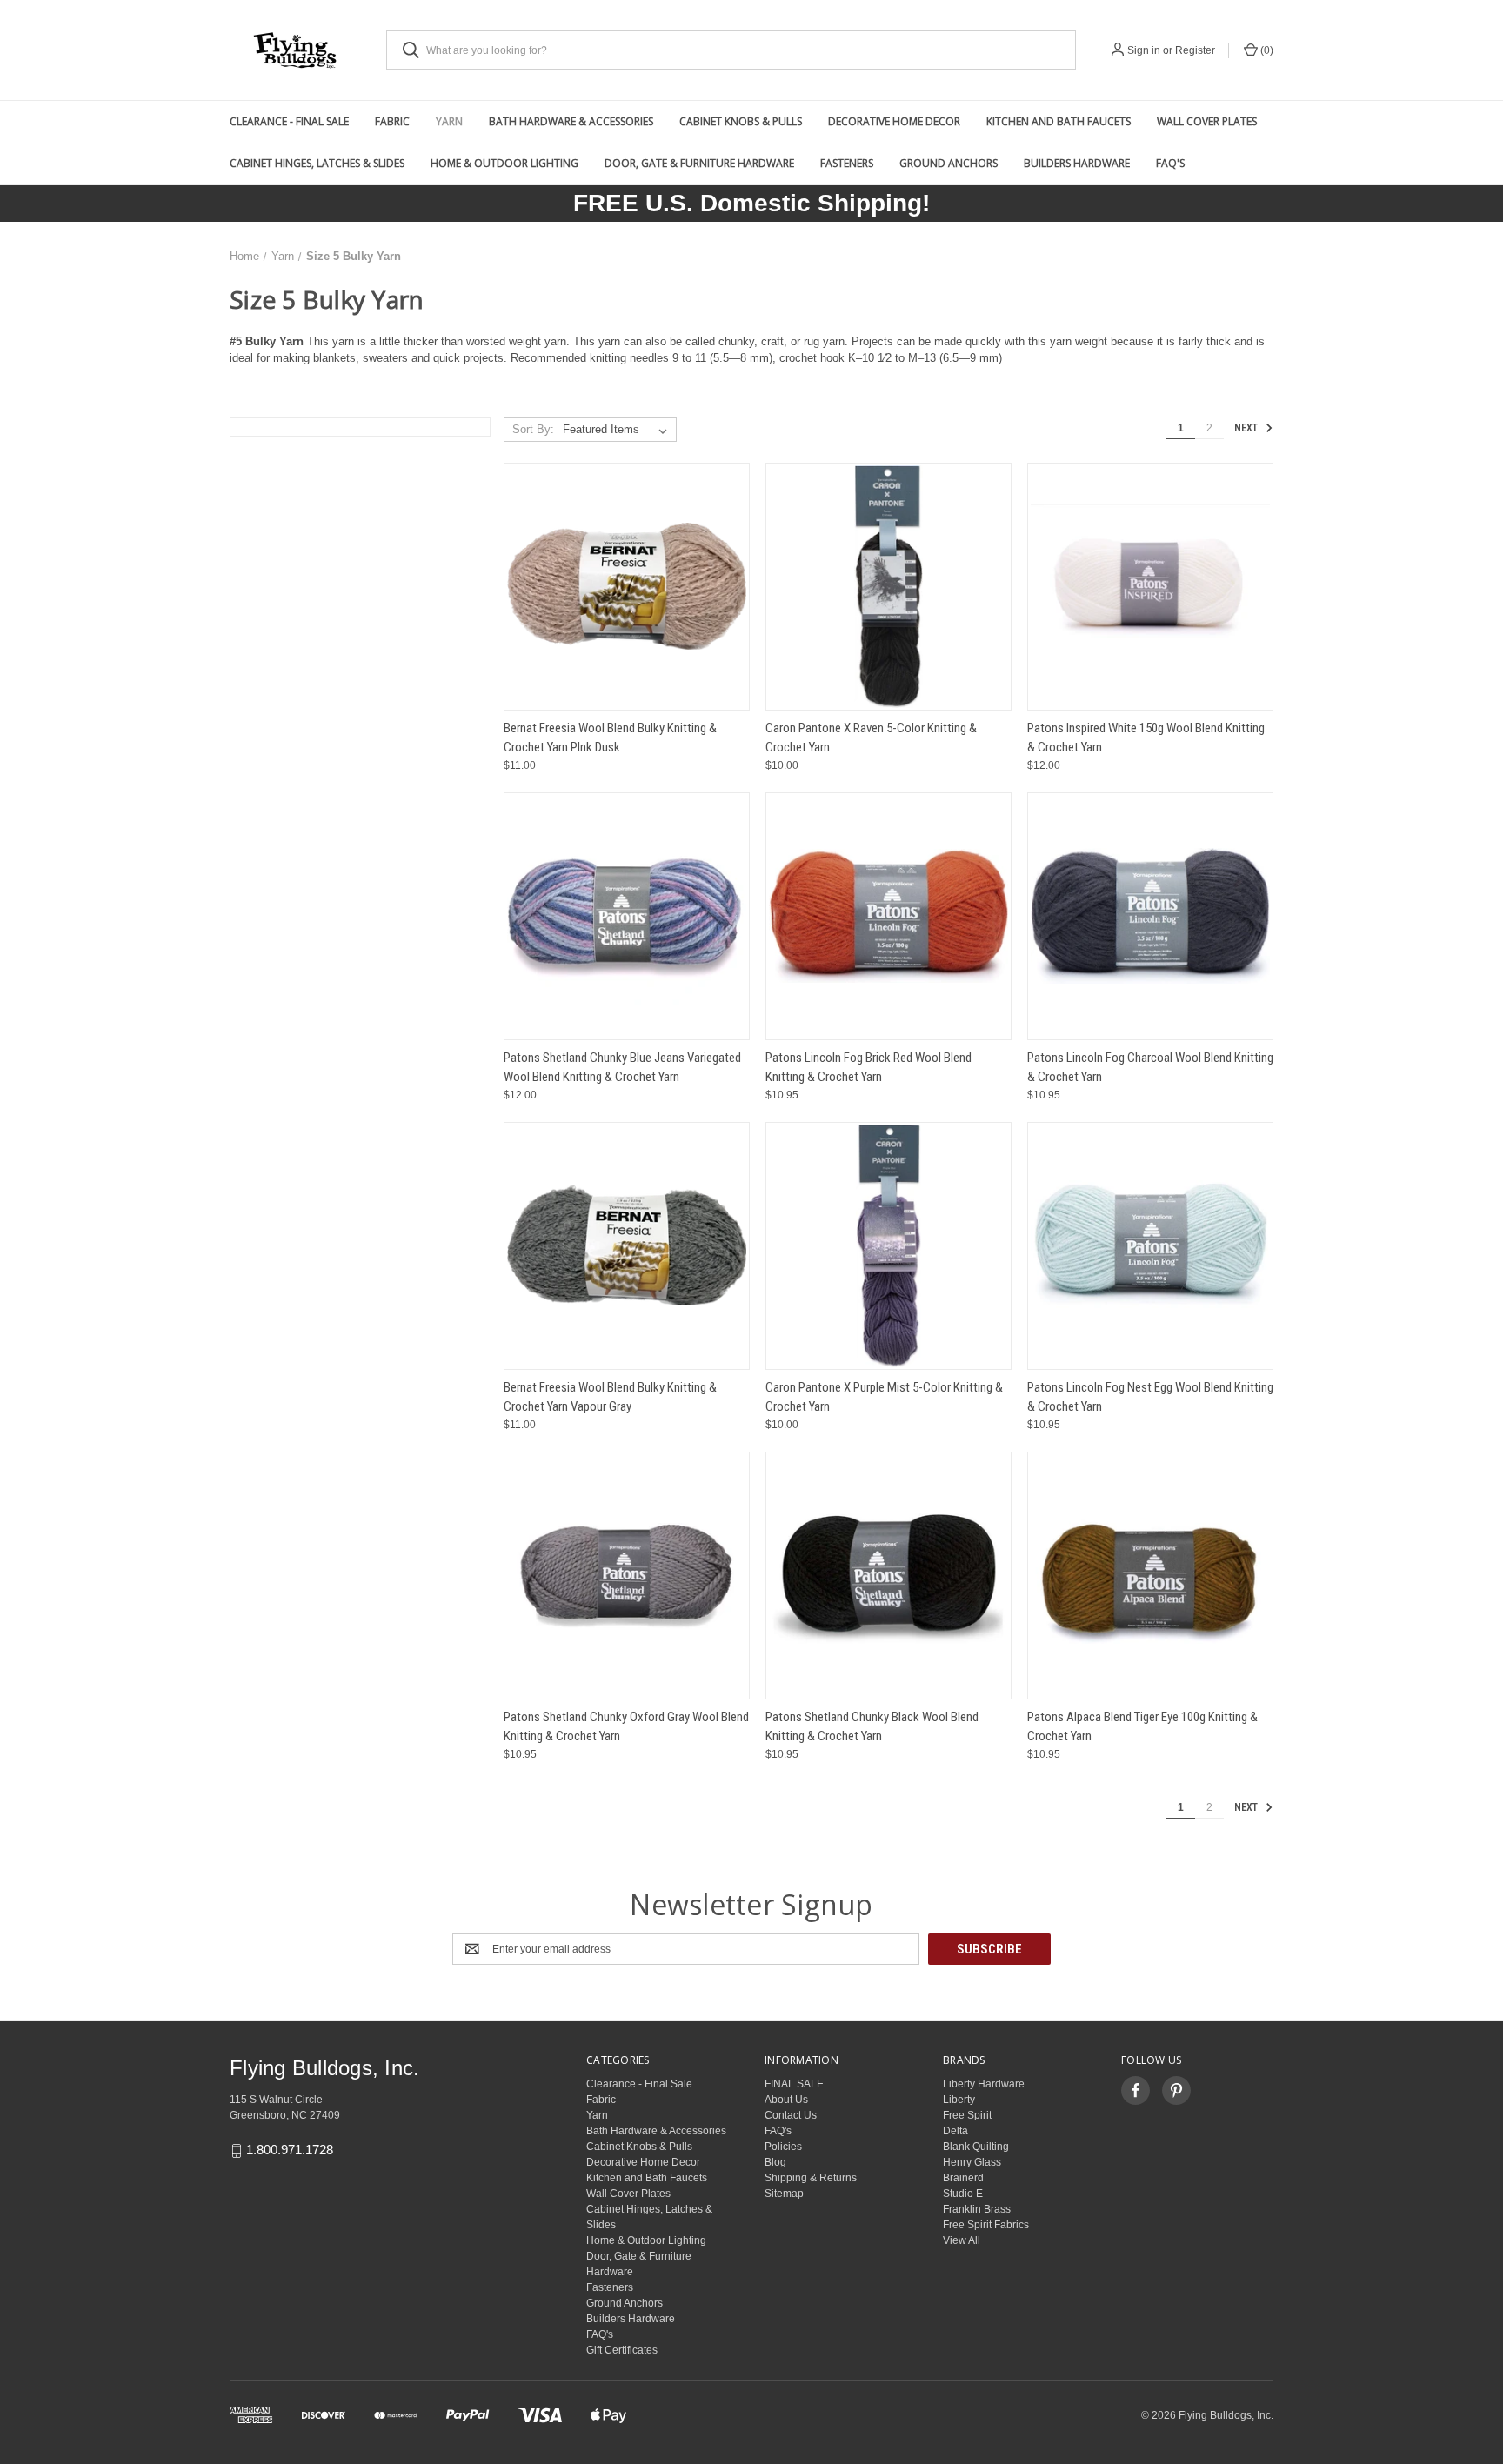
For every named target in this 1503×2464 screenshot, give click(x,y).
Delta (955, 2131)
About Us (786, 2100)
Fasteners (847, 163)
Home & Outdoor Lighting (504, 163)
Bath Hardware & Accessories (571, 121)
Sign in (1144, 50)
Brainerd (963, 2178)
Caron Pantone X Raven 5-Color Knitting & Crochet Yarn (871, 738)
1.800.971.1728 (290, 2150)
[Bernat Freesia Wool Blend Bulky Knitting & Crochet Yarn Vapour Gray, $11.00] (627, 1246)
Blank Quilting (976, 2147)
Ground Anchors (949, 163)
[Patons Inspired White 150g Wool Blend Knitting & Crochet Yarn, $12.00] (1150, 587)
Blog (775, 2162)
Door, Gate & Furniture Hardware (699, 163)
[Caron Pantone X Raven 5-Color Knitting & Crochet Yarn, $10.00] (888, 587)
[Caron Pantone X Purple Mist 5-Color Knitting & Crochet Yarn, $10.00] (888, 1246)
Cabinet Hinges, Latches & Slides (317, 163)
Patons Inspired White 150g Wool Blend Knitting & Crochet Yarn (1146, 738)
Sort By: (533, 429)
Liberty (959, 2100)
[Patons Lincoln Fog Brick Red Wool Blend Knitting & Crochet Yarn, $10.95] (888, 916)
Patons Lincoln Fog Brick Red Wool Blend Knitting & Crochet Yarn (868, 1068)
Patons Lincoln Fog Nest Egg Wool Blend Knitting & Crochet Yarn (1150, 1397)
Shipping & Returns (811, 2178)
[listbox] (618, 430)
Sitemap (784, 2194)
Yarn (449, 121)
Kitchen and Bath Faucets (1059, 121)
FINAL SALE (794, 2084)
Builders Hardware (1077, 163)
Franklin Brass (977, 2209)
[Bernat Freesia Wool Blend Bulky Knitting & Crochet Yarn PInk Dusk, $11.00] (627, 587)
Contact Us (791, 2115)
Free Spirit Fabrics (986, 2225)
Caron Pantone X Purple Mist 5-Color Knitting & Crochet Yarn (884, 1397)
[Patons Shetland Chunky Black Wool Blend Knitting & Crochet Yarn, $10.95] (888, 1576)
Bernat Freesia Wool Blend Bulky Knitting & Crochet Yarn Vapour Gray (610, 1397)
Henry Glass (972, 2162)
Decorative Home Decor (894, 121)
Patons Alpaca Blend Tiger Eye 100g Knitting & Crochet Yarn (1142, 1727)
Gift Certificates (622, 2350)
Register (1195, 50)
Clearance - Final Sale (289, 121)
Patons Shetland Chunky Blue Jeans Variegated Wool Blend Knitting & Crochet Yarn (622, 1068)
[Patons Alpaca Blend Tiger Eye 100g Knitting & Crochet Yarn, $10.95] (1150, 1576)
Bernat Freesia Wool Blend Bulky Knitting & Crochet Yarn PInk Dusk (610, 738)
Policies (783, 2147)
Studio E (963, 2194)
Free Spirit (967, 2115)
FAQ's (1170, 163)
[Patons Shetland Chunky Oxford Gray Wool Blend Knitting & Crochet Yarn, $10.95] (627, 1576)
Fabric (392, 121)
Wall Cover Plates (1207, 121)
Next (1247, 429)
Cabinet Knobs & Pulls (741, 121)
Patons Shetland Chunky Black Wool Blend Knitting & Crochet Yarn (872, 1727)
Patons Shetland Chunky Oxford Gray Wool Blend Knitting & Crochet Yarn (626, 1727)
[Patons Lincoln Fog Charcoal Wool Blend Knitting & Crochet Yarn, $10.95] (1150, 916)
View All (962, 2240)
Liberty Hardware (984, 2084)
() (1266, 50)
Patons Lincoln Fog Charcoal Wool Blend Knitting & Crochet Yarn (1150, 1068)
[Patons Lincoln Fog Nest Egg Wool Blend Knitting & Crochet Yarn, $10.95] (1150, 1246)
